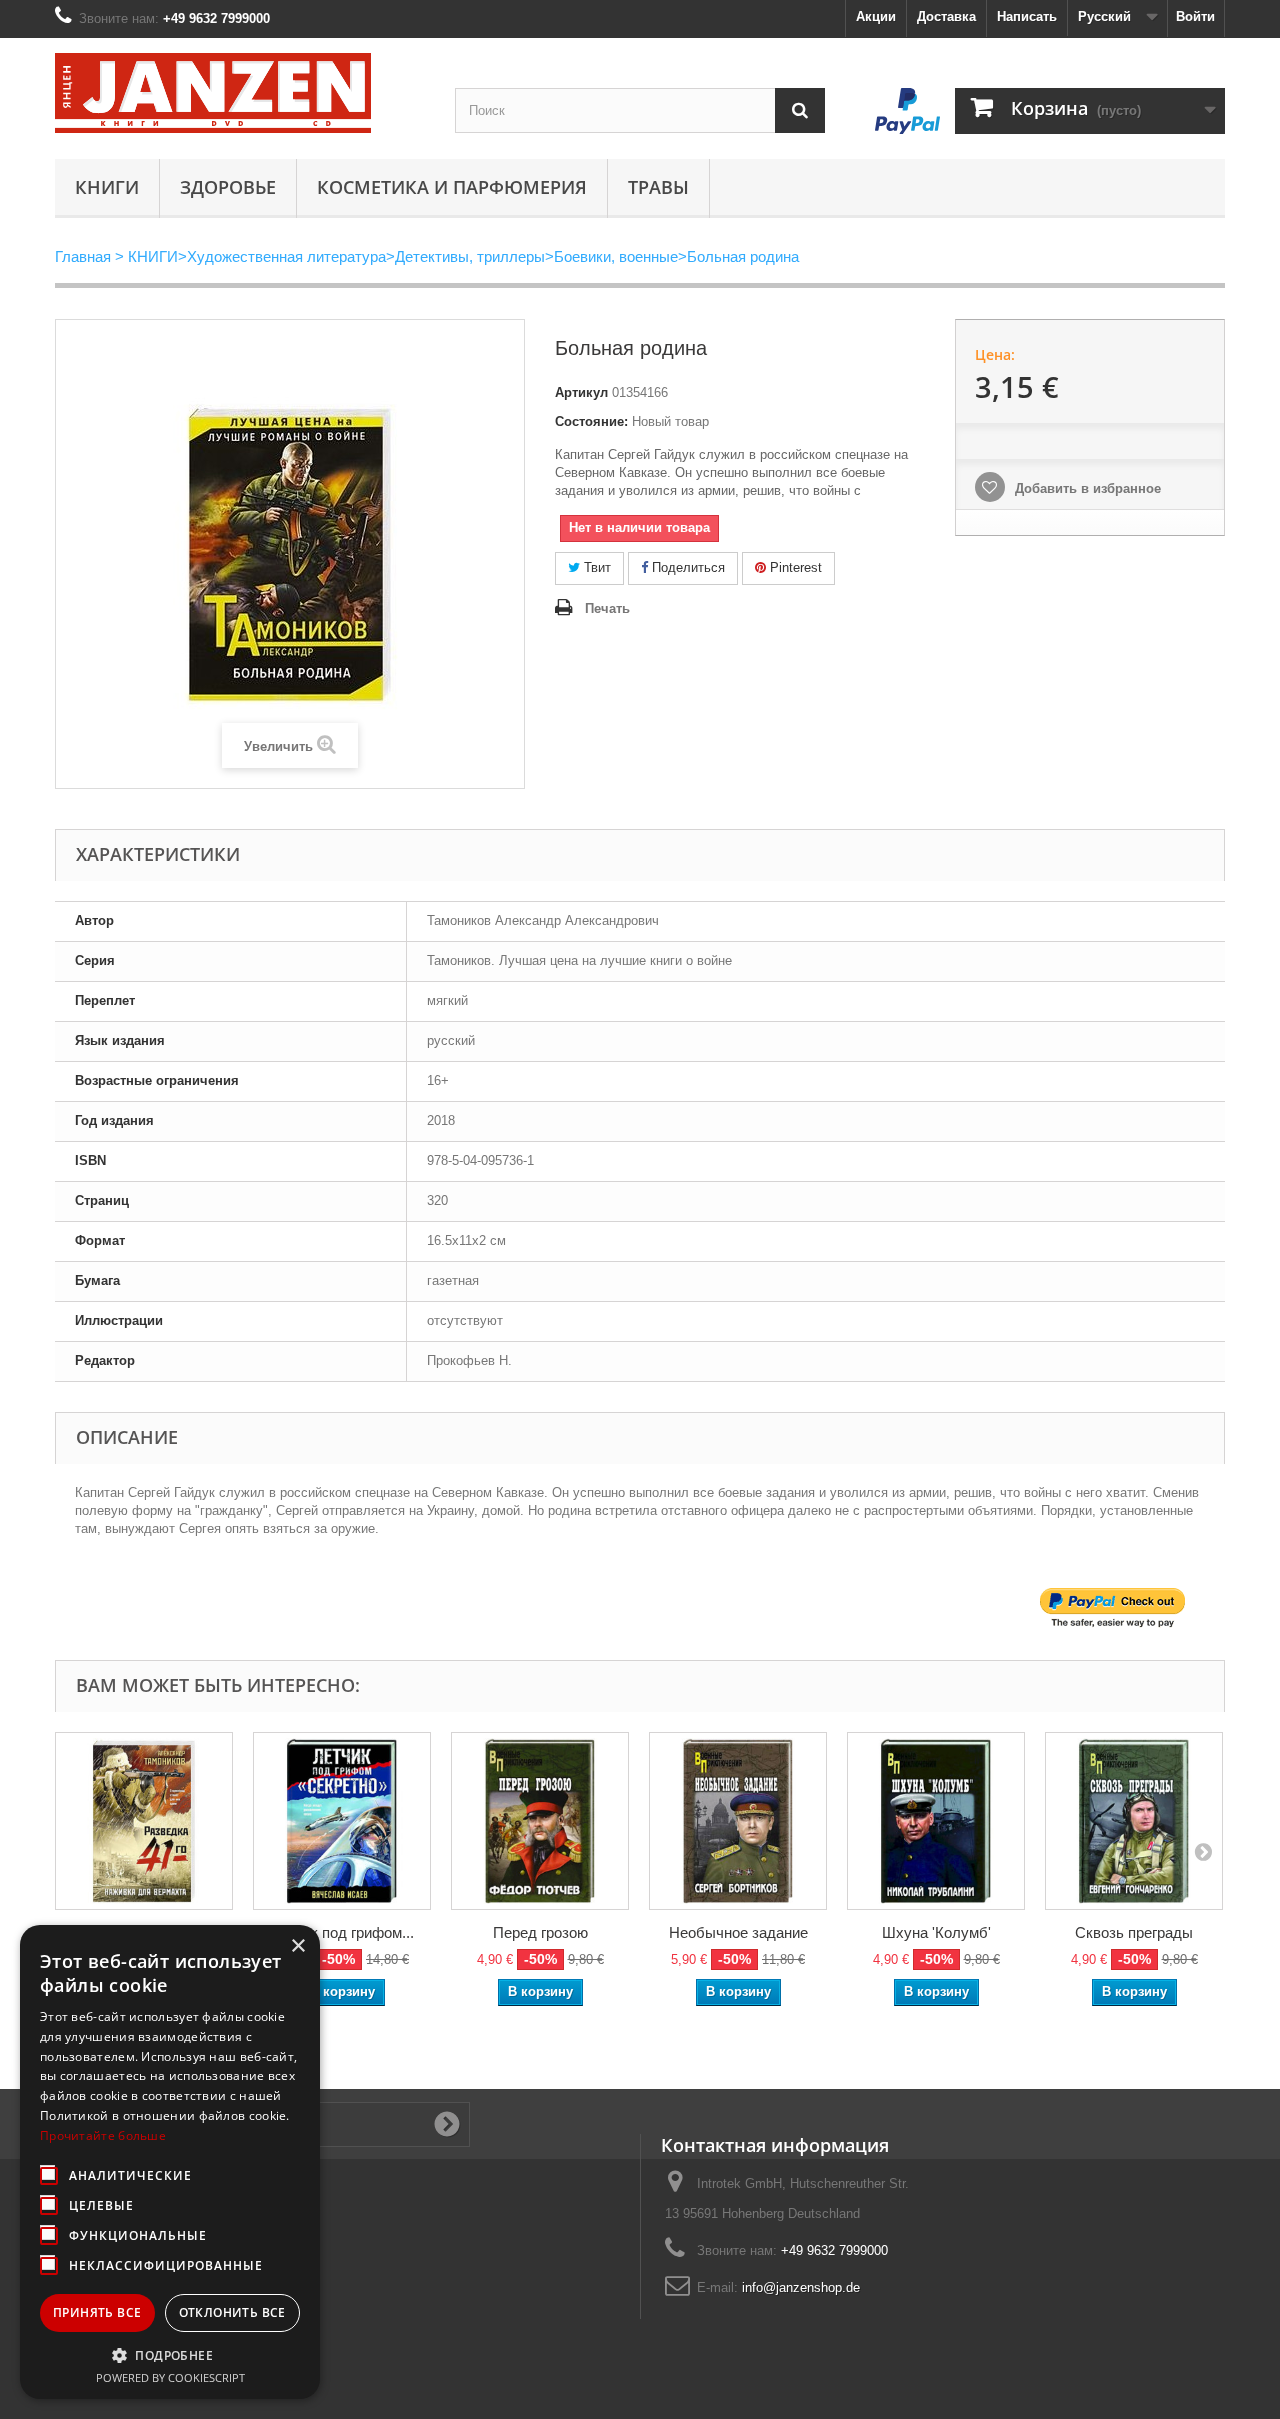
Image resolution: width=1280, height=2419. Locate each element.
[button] (170, 2355)
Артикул (581, 392)
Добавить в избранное (1086, 488)
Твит (595, 567)
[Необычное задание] (738, 1821)
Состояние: (591, 421)
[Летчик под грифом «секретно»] (342, 1821)
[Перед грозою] (540, 1821)
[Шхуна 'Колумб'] (936, 1821)
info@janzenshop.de (801, 2287)
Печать (607, 608)
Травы (658, 187)
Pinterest (794, 567)
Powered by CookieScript (170, 2377)
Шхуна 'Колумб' (936, 1932)
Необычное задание (738, 1932)
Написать (1027, 16)
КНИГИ (107, 187)
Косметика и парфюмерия (452, 187)
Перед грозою (540, 1932)
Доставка (946, 16)
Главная (83, 256)
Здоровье (228, 187)
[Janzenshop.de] (240, 93)
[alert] (170, 2162)
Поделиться (686, 567)
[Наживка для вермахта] (144, 1821)
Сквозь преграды (1134, 1932)
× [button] (297, 1946)
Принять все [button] (97, 2312)
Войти (1195, 16)
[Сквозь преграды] (1134, 1821)
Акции (876, 16)
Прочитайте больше (103, 2135)
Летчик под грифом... (342, 1932)
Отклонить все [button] (232, 2312)
